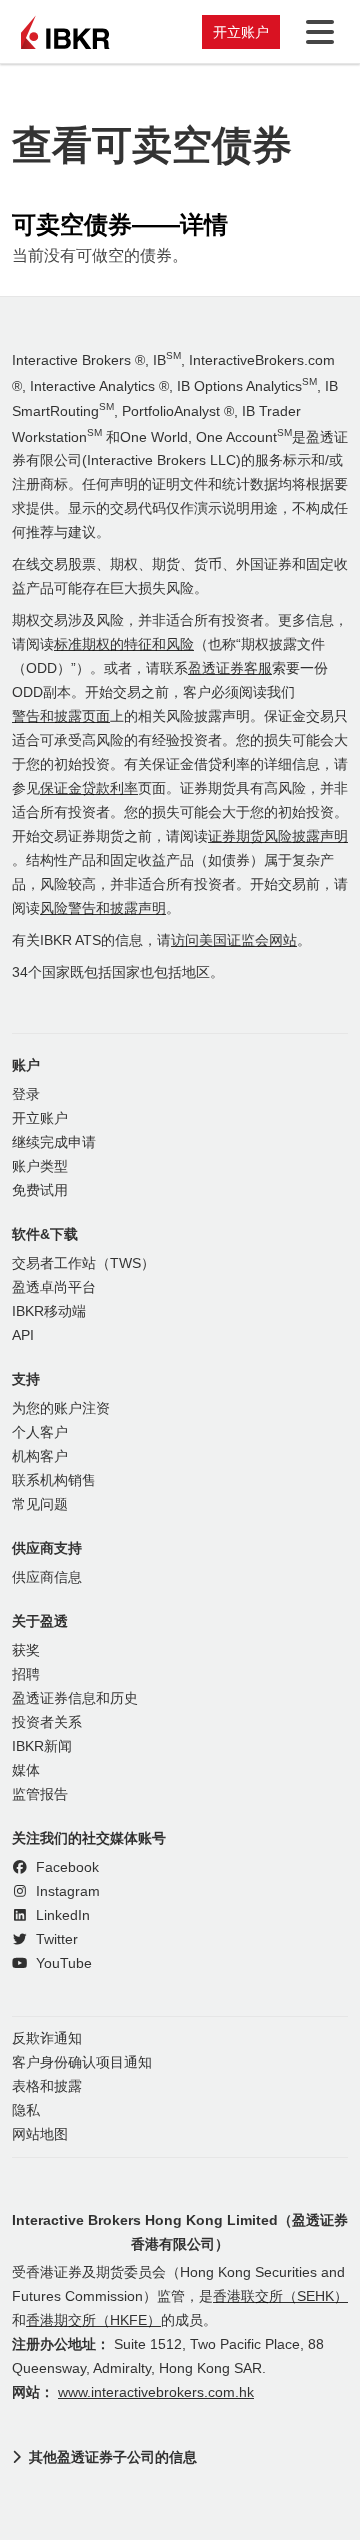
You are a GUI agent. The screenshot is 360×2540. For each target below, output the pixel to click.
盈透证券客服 (230, 668)
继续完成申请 (54, 1142)
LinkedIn (61, 1915)
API (23, 1335)
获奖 (26, 1650)
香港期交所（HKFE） (93, 2320)
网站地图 (40, 2134)
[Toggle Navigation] (316, 32)
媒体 (26, 1770)
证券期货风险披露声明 (278, 836)
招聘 (26, 1674)
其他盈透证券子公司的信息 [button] (113, 2457)
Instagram (66, 1891)
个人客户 (40, 1432)
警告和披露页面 (61, 716)
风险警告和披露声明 (103, 908)
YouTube (62, 1963)
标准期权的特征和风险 (124, 644)
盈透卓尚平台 (54, 1287)
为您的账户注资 (61, 1408)
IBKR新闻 (42, 1746)
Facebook (65, 1867)
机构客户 (40, 1456)
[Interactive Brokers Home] (65, 32)
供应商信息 (47, 1577)
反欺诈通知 (47, 2038)
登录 (26, 1094)
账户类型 (40, 1166)
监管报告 (40, 1794)
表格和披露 (47, 2086)
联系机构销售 (54, 1480)
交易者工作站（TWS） (83, 1263)
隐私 (26, 2110)
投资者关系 (47, 1722)
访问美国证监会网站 (234, 940)
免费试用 (40, 1190)
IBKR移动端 (49, 1311)
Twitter (55, 1939)
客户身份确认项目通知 (82, 2062)
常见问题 (40, 1504)
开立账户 (241, 32)
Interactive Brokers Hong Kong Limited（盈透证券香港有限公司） (180, 2232)
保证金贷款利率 (89, 788)
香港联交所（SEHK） (280, 2296)
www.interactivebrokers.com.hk (156, 2392)
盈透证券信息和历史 (75, 1698)
